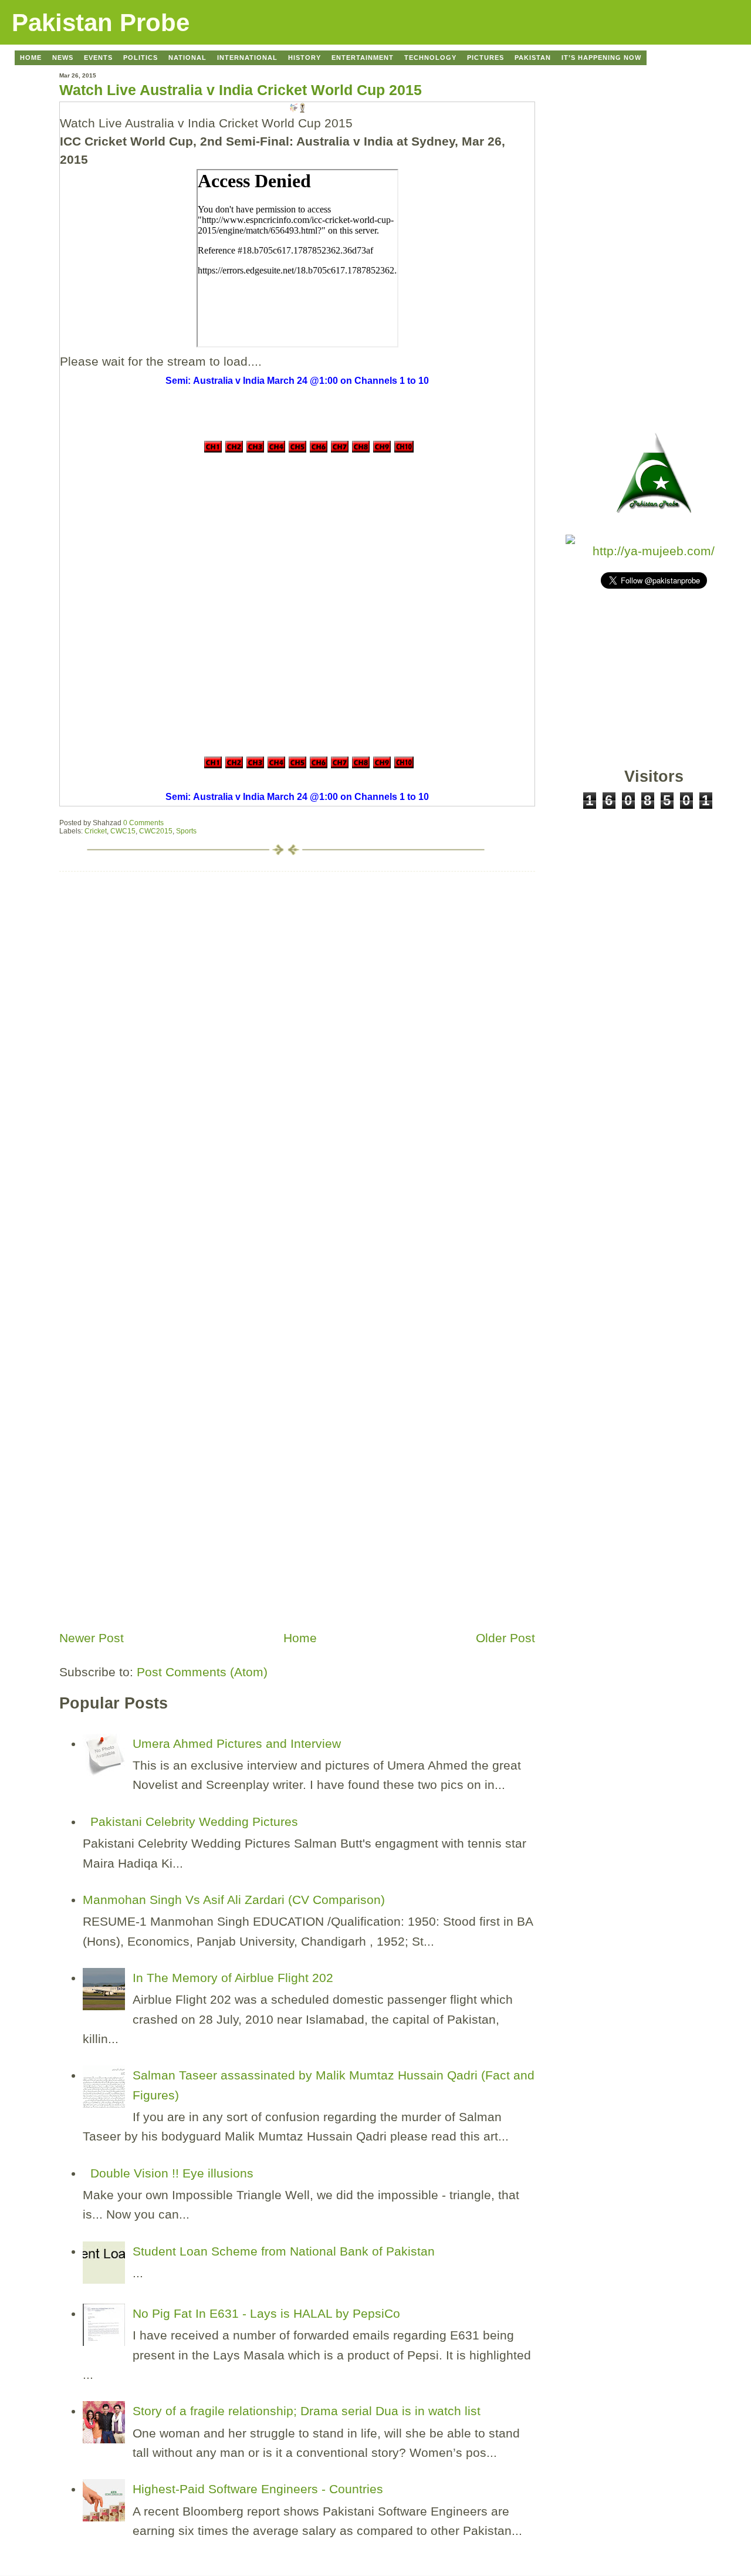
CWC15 (123, 831)
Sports (186, 831)
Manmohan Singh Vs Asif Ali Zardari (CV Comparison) (234, 1900)
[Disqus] (297, 1018)
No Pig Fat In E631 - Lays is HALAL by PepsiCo (266, 2313)
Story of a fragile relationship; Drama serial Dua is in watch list (307, 2411)
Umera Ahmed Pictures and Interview (237, 1743)
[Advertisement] (147, 1542)
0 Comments (143, 823)
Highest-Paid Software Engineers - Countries (258, 2489)
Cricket (96, 831)
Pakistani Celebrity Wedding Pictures (194, 1822)
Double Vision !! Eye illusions (172, 2173)
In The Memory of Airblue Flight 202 (233, 1978)
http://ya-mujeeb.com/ (654, 551)
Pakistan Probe (101, 23)
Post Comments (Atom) (202, 1672)
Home (300, 1638)
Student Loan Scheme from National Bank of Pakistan (284, 2251)
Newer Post (92, 1638)
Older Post (505, 1638)
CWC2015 (156, 831)
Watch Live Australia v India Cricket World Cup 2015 (241, 90)
